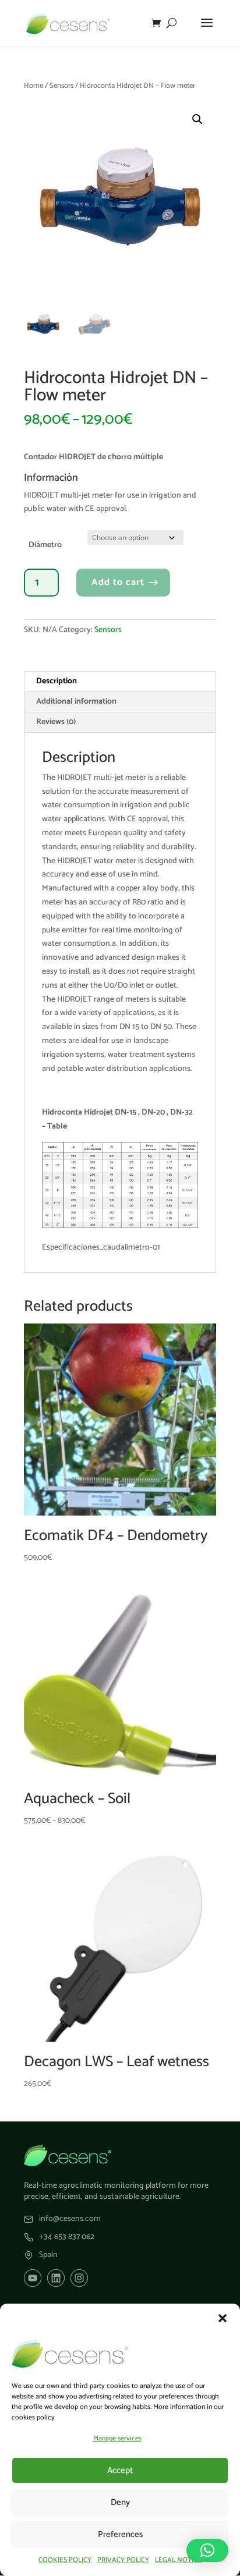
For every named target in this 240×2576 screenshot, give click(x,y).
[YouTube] (33, 2278)
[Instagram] (79, 2278)
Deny (120, 2502)
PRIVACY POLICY (123, 2560)
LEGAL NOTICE (178, 2560)
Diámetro (45, 545)
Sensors (61, 86)
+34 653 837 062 (67, 2237)
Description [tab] (57, 681)
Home (33, 86)
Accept (120, 2470)
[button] (223, 2318)
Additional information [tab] (76, 702)
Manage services (117, 2438)
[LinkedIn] (56, 2278)
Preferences (120, 2534)
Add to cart (118, 582)
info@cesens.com (70, 2219)
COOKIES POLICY (65, 2560)
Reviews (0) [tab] (56, 722)
